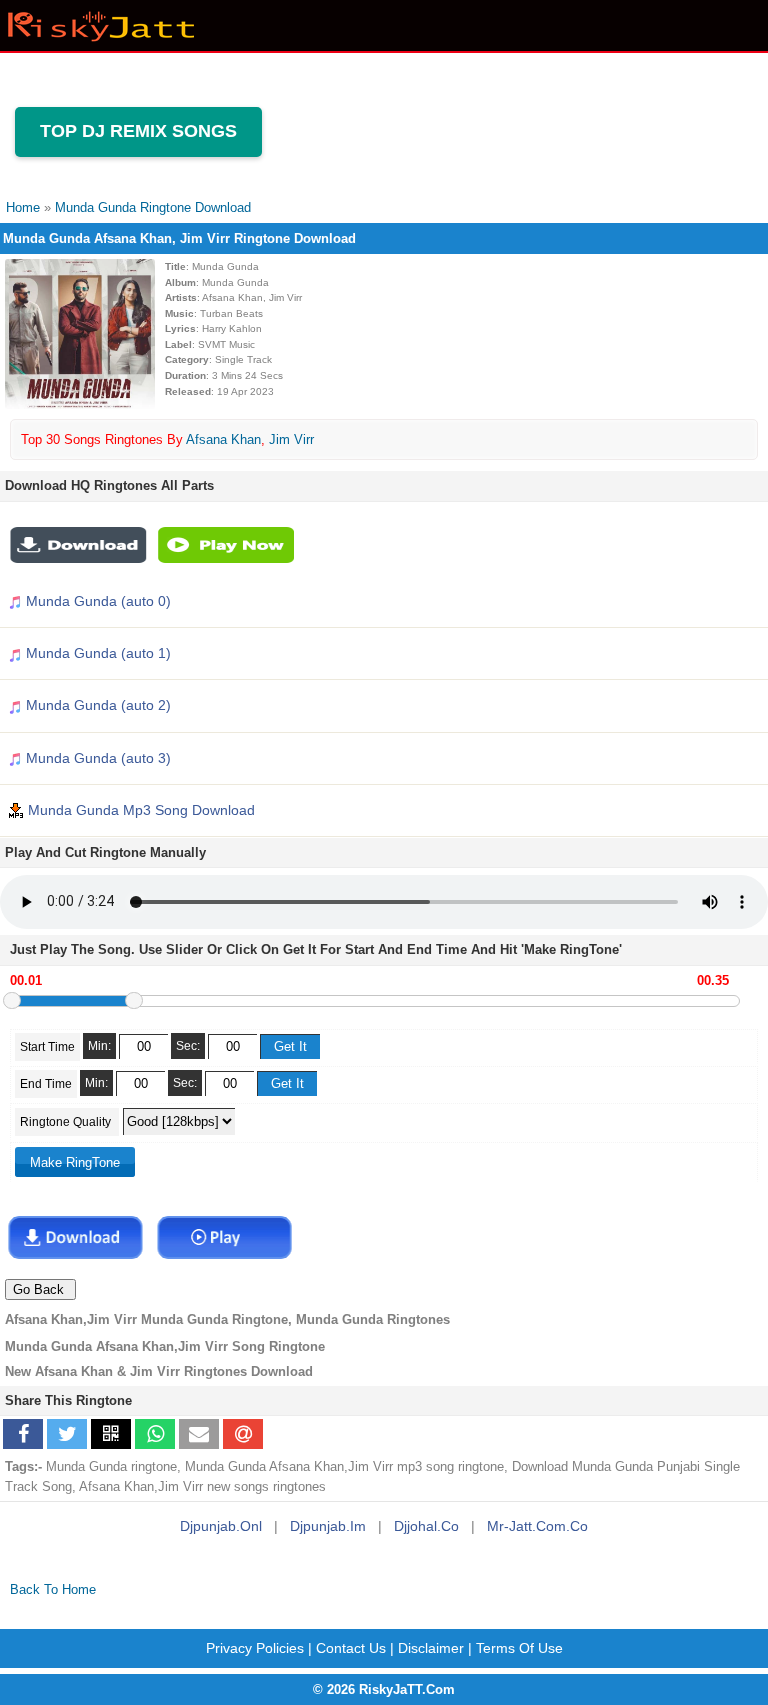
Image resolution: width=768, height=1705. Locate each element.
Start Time (47, 1047)
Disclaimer (431, 1648)
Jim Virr (291, 439)
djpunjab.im (328, 1526)
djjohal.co (426, 1526)
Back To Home (53, 1589)
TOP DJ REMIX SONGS (138, 131)
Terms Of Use (519, 1648)
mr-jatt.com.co (537, 1526)
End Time (46, 1084)
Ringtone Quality (67, 1122)
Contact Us (351, 1648)
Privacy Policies (255, 1648)
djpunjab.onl (221, 1526)
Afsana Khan (223, 439)
